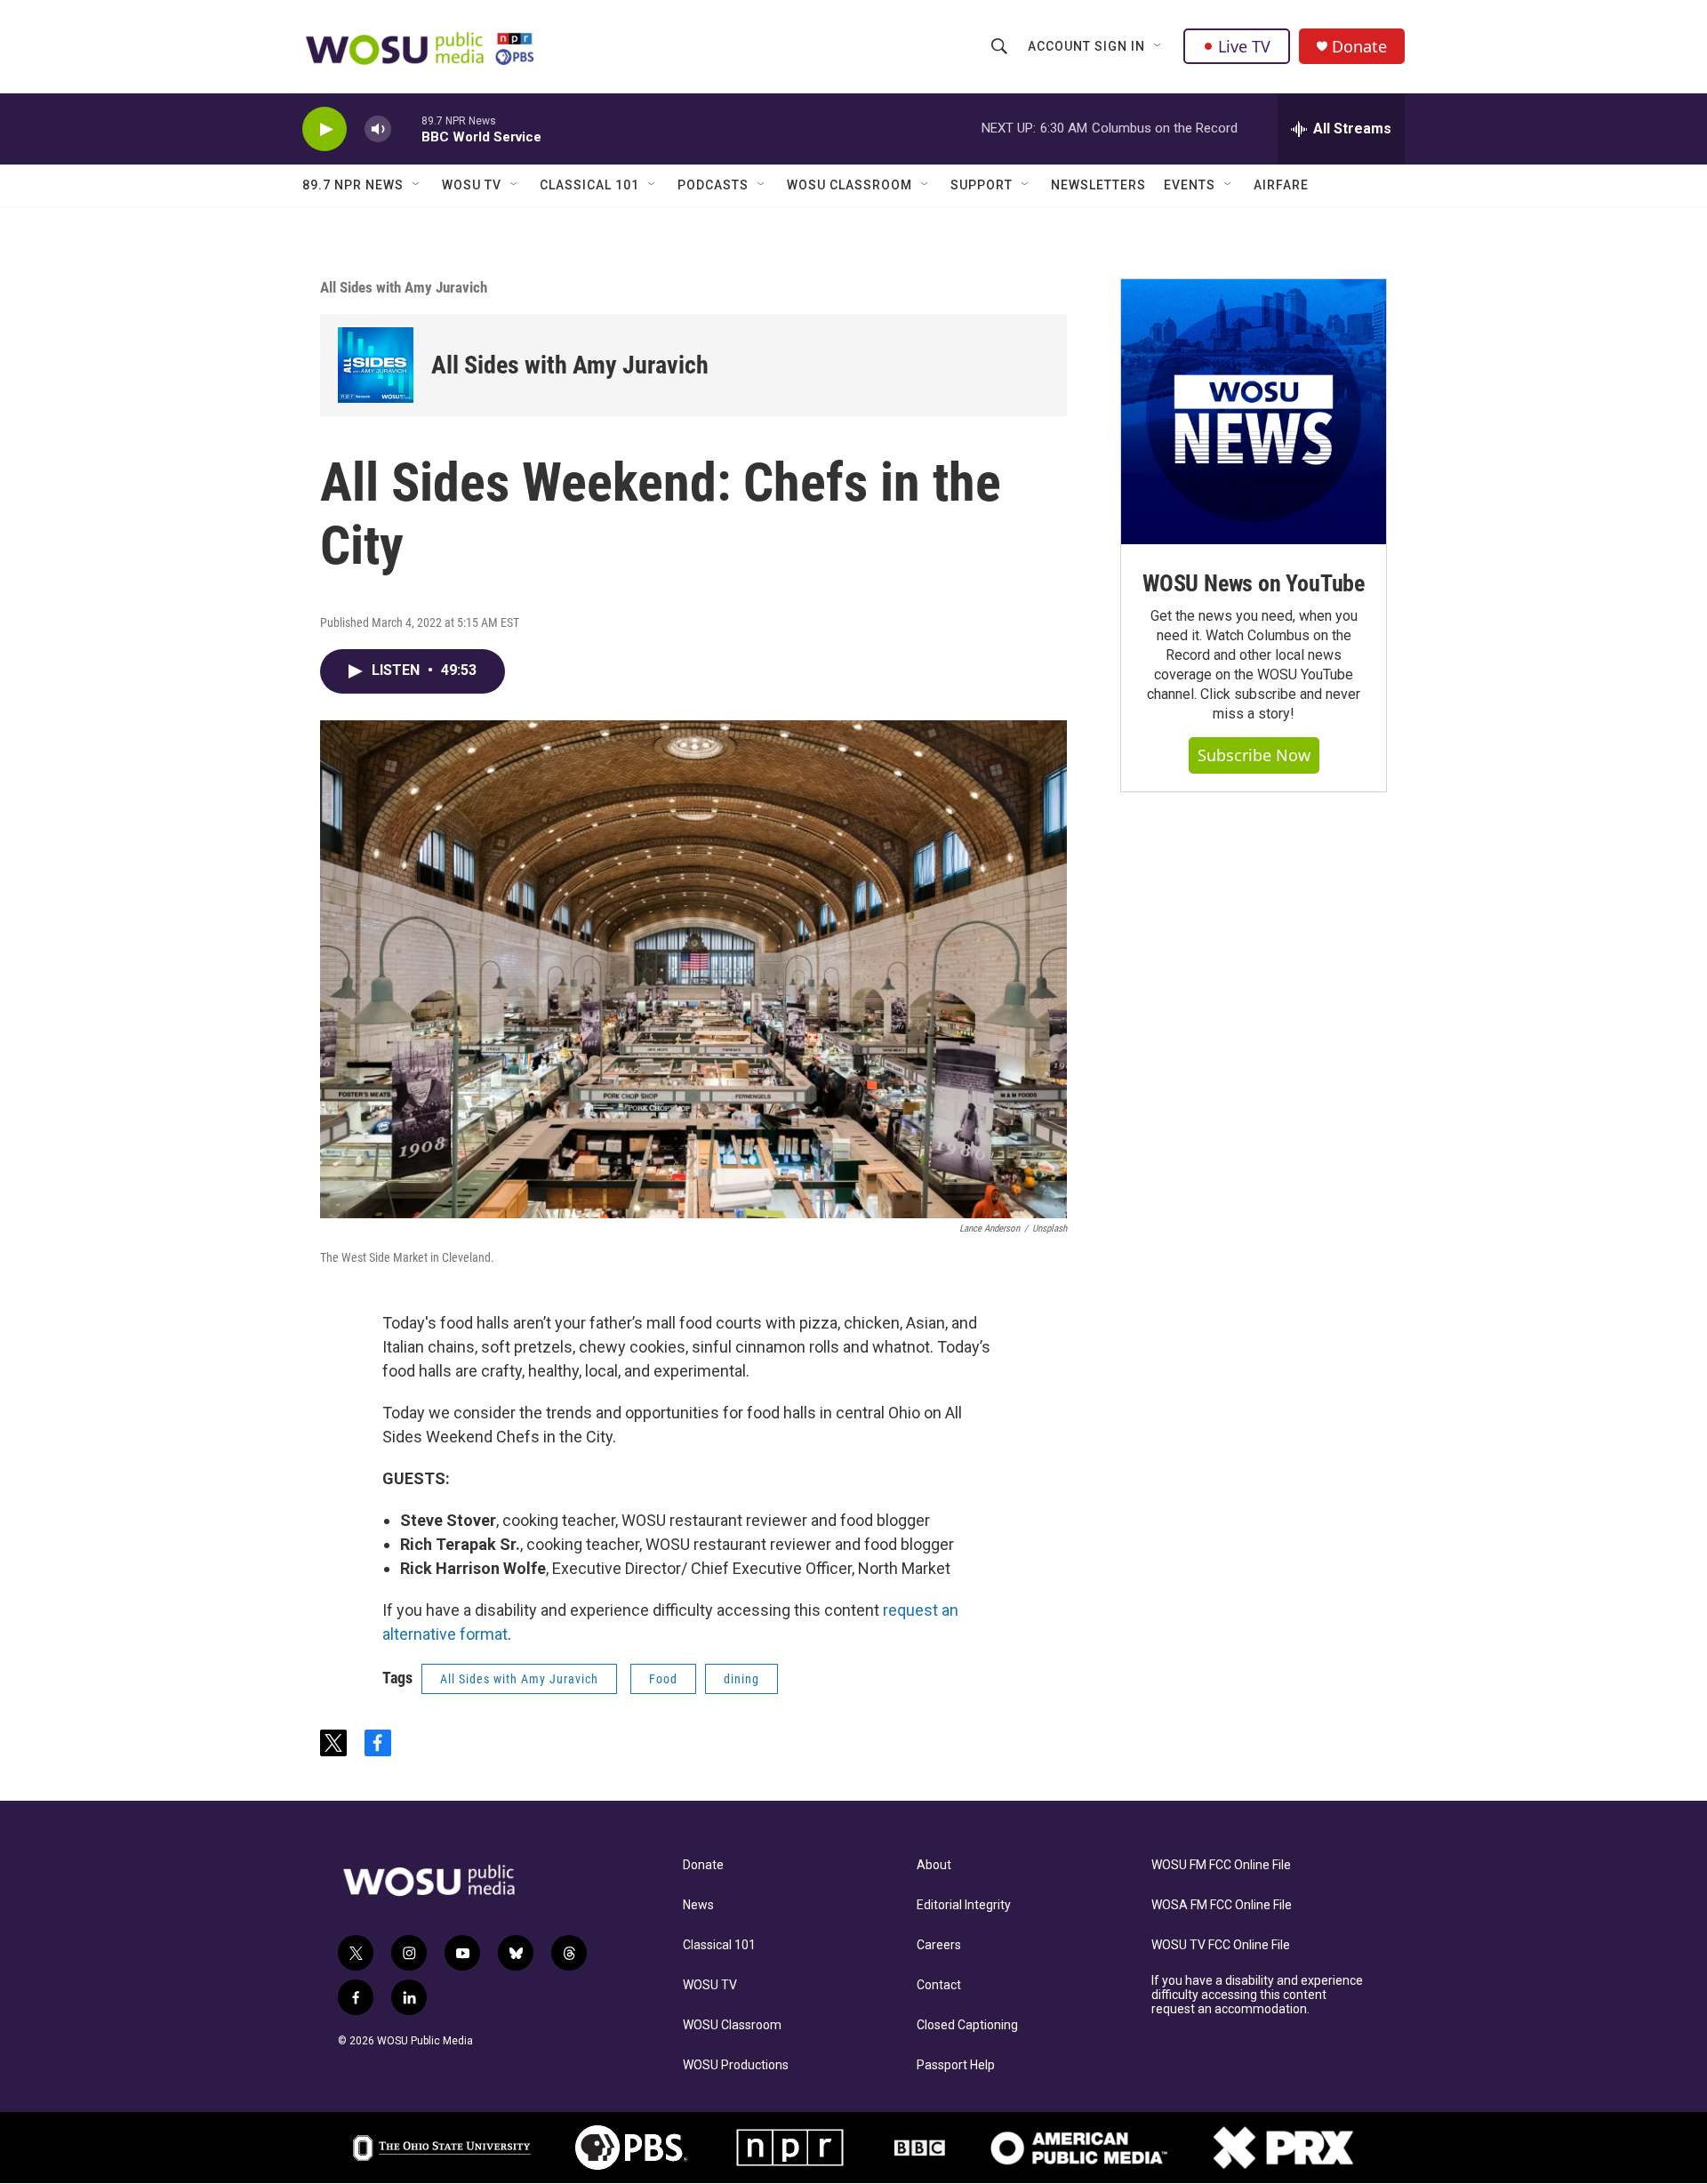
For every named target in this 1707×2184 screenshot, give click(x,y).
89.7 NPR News (353, 185)
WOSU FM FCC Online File (1221, 1865)
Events (1190, 185)
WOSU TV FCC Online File (1221, 1945)
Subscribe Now (1254, 755)
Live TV (1244, 46)
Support (982, 185)
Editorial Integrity (964, 1905)
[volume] (378, 129)
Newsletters (1098, 185)
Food (663, 1679)
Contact (939, 1985)
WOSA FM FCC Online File (1222, 1905)
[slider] (406, 128)
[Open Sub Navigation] (1158, 46)
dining (741, 1679)
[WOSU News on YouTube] (1254, 412)
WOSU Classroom (849, 185)
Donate (1359, 47)
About (934, 1865)
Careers (939, 1945)
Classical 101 (589, 185)
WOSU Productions (736, 2065)
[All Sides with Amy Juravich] (376, 365)
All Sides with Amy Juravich (404, 287)
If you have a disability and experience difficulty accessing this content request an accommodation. (1257, 1995)
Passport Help (956, 2065)
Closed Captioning (967, 2025)
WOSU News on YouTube (1254, 583)
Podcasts (713, 185)
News (698, 1905)
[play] (325, 129)
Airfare (1281, 185)
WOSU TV (472, 185)
